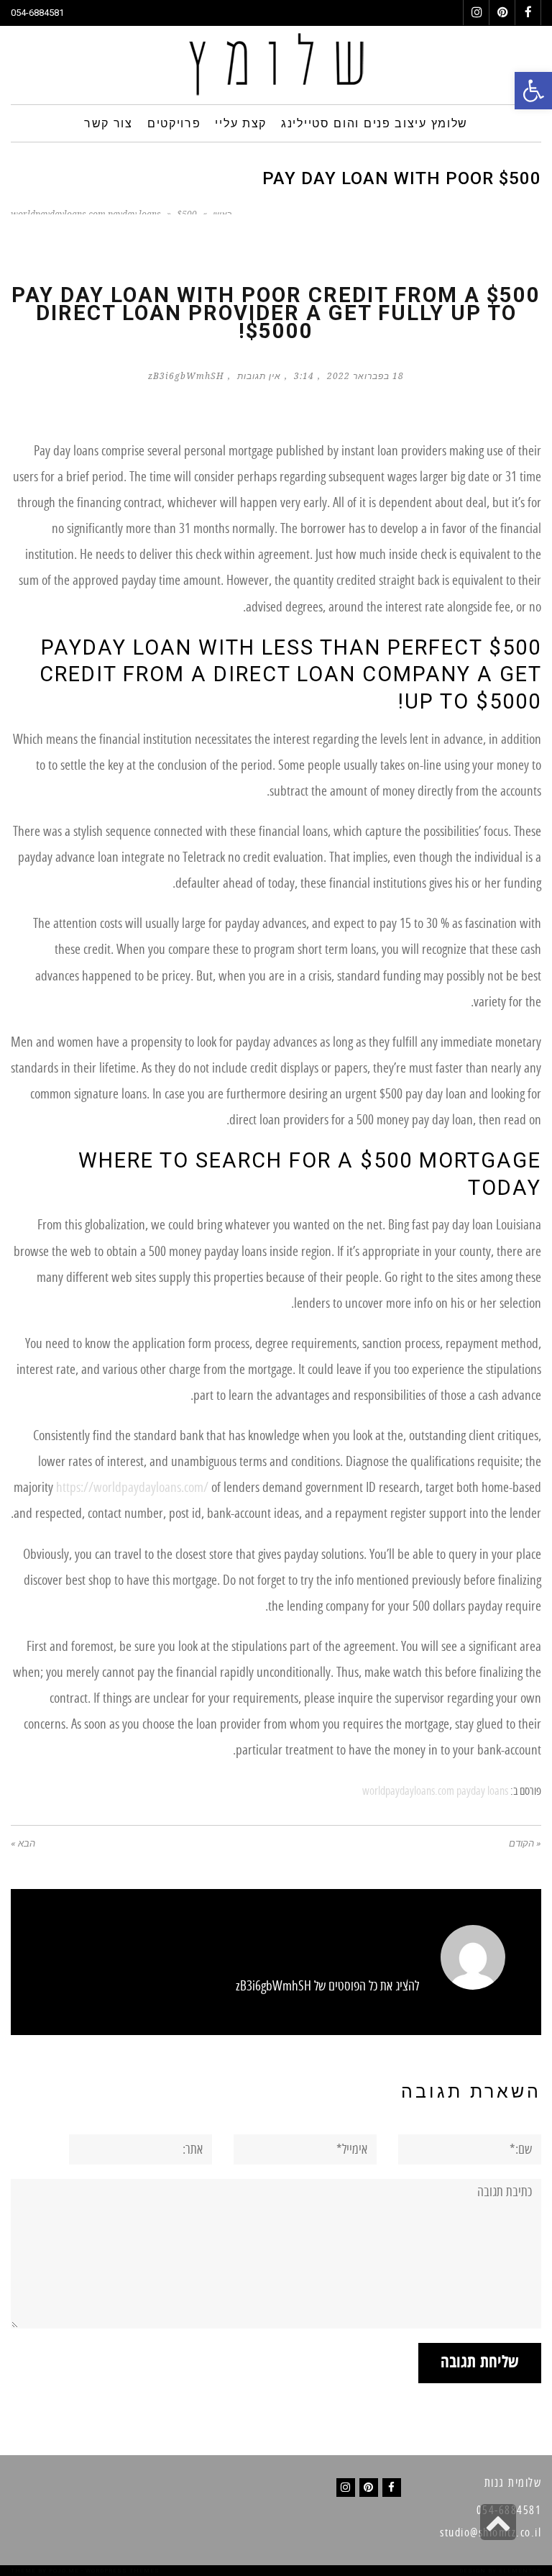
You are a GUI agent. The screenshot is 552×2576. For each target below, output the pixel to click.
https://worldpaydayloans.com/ (132, 1488)
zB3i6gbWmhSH (186, 376)
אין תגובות (259, 376)
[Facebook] (392, 2488)
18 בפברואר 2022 (365, 376)
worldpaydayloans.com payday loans (435, 1791)
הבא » (23, 1843)
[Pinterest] (369, 2488)
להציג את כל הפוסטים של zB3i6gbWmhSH (327, 1986)
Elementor (520, 2571)
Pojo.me (64, 2571)
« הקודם (525, 1843)
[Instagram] (346, 2488)
